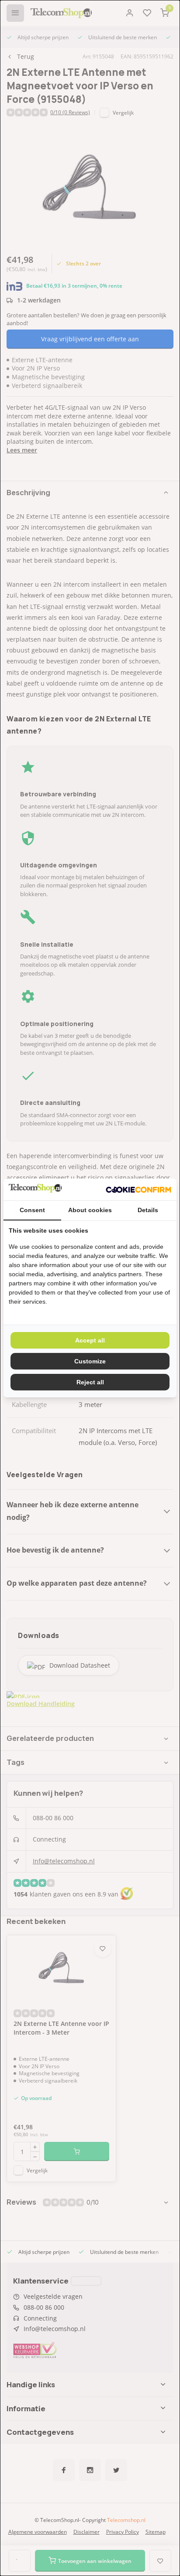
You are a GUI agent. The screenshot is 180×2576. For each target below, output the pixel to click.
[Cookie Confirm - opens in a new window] (138, 1189)
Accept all (90, 1340)
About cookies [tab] (90, 1210)
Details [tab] (148, 1210)
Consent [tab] (32, 1210)
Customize (90, 1361)
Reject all (90, 1382)
